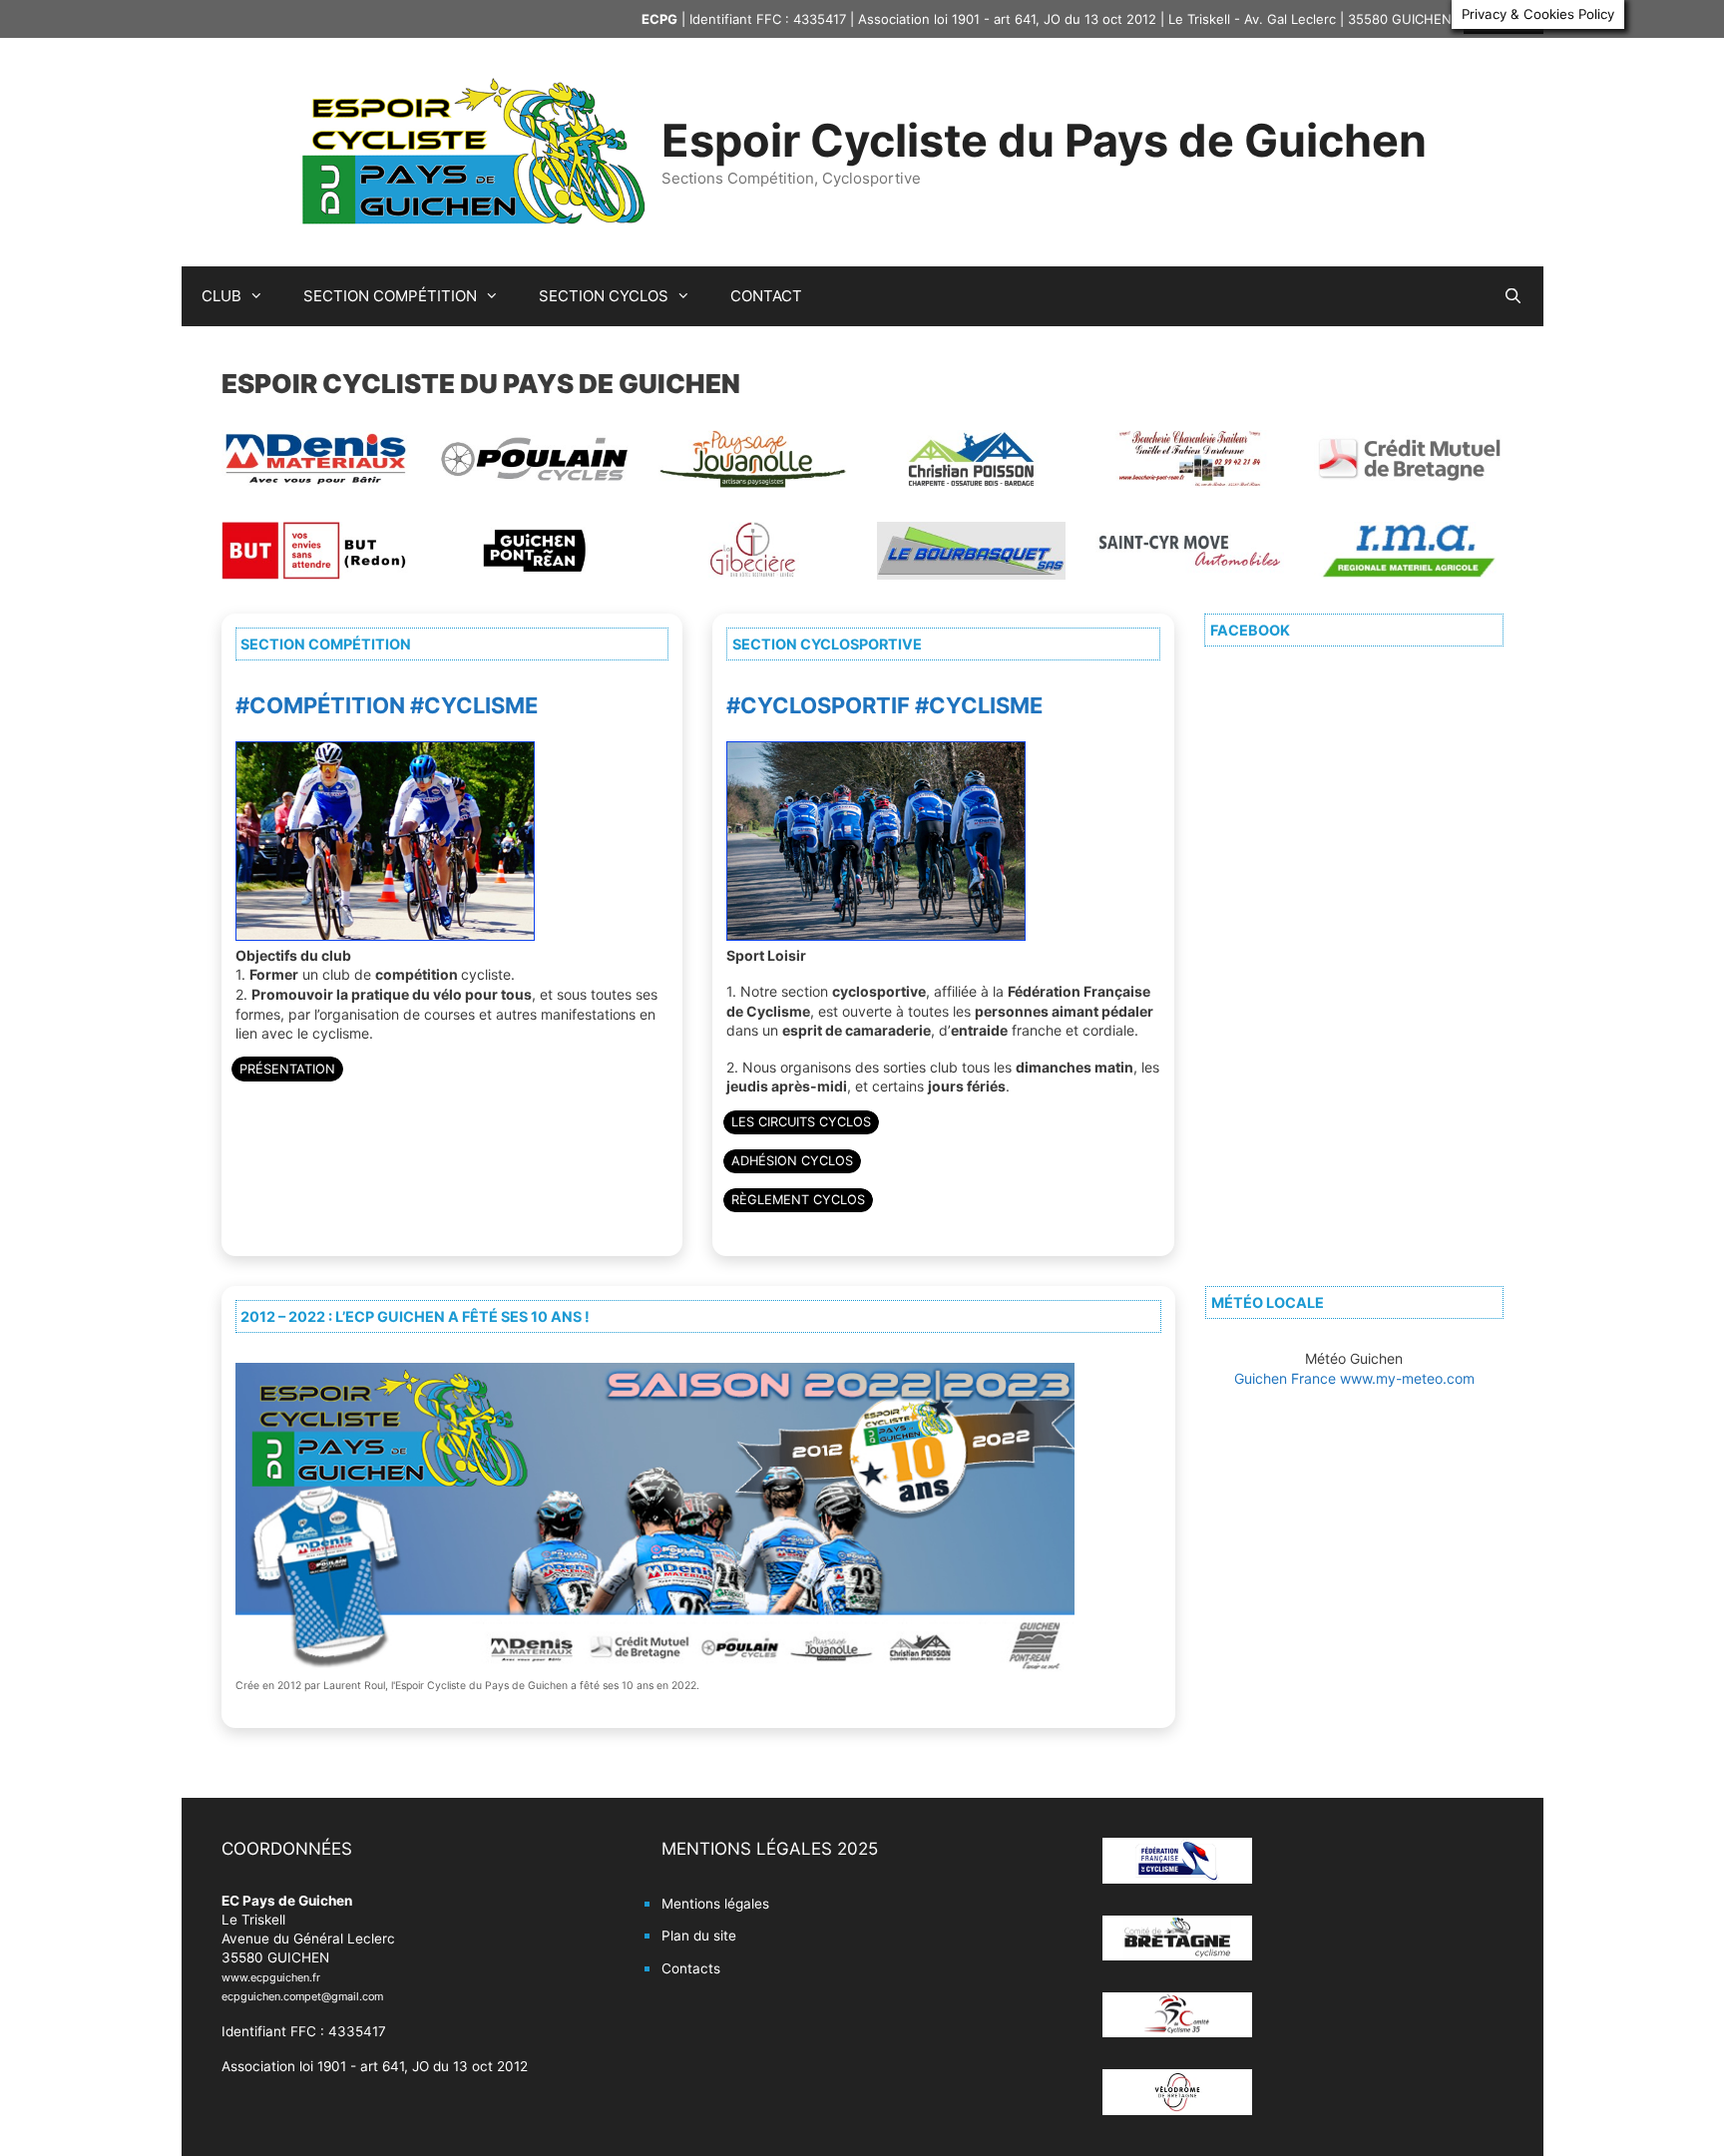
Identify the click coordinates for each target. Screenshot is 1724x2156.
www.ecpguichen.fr (271, 1977)
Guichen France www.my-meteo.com (1354, 1378)
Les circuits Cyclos (801, 1122)
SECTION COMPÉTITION (390, 296)
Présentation (287, 1069)
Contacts (691, 1968)
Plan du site (699, 1936)
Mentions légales (715, 1904)
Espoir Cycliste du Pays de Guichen (1044, 140)
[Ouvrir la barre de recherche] (1513, 296)
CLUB (221, 296)
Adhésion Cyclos (792, 1161)
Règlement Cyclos (798, 1200)
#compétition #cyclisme (387, 705)
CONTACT (766, 296)
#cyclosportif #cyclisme (884, 705)
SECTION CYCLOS (604, 296)
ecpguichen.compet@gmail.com (302, 1996)
